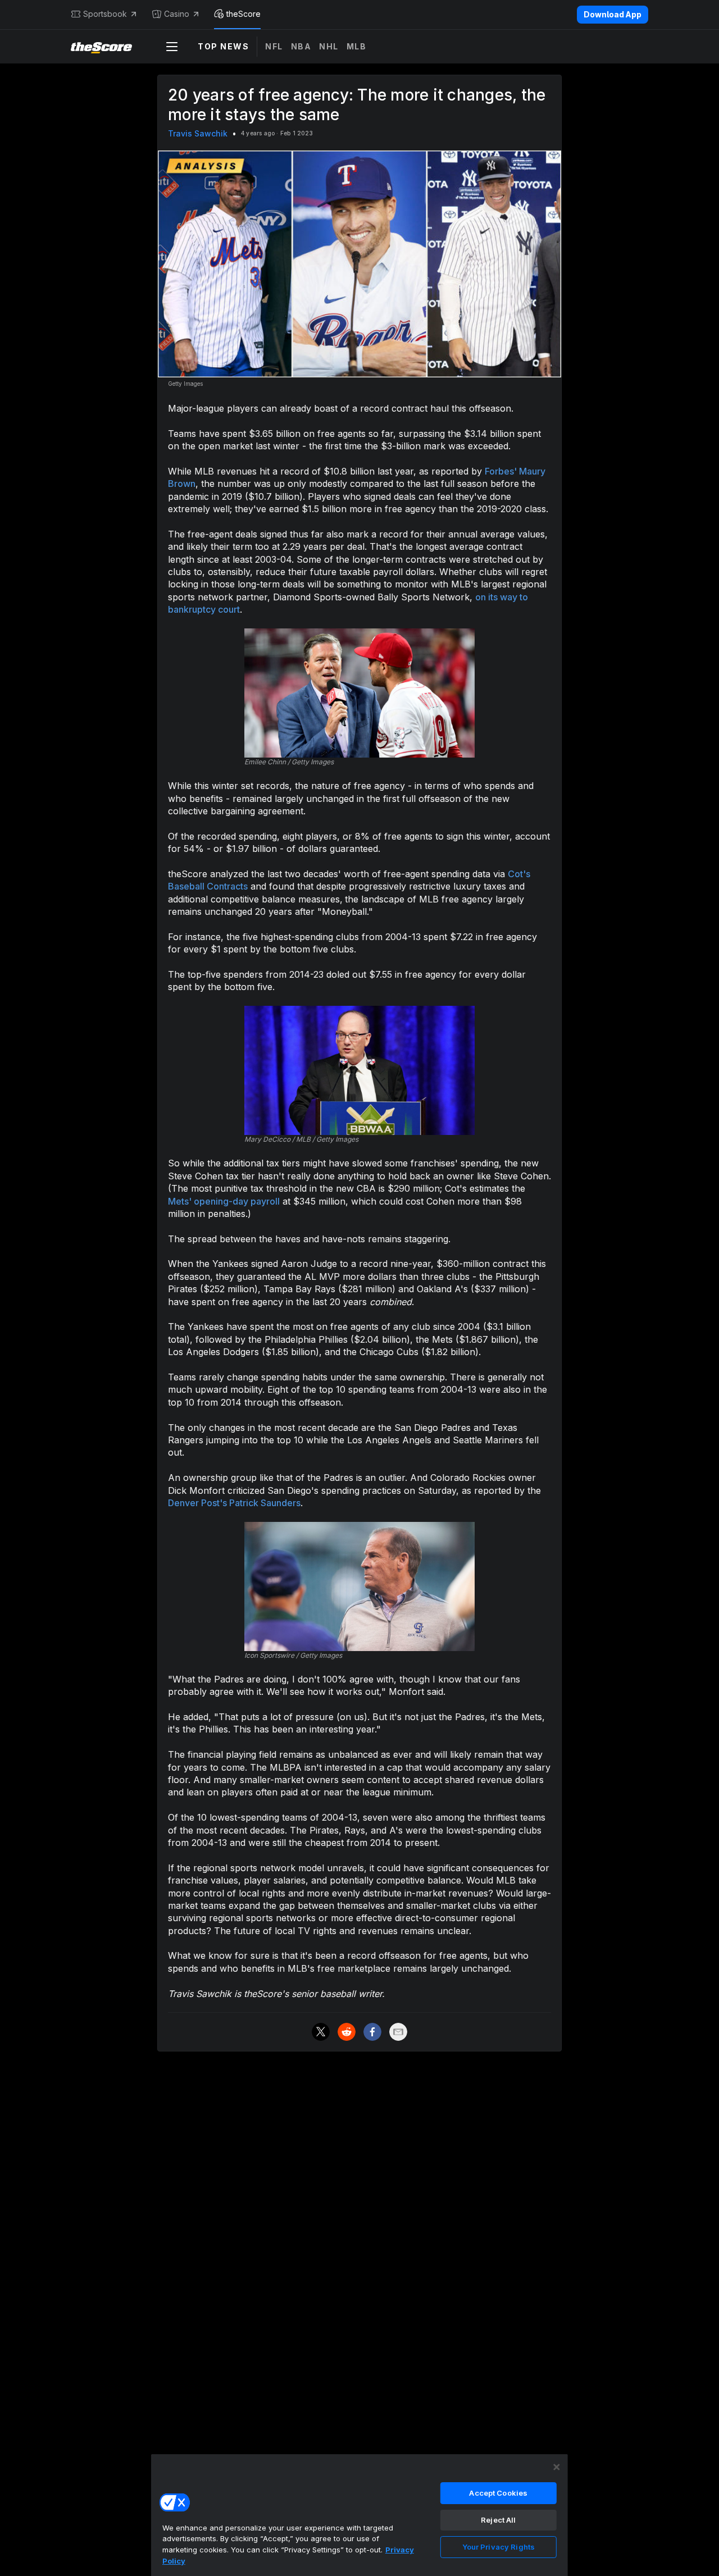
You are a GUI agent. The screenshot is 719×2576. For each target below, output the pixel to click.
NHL (329, 46)
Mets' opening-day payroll (224, 1201)
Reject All (498, 2520)
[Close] (557, 2467)
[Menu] (172, 47)
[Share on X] (321, 2032)
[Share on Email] (398, 2032)
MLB (357, 46)
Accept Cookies (498, 2493)
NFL (274, 46)
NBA (301, 46)
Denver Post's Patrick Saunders (234, 1503)
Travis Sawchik (198, 133)
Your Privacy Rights (499, 2547)
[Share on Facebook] (372, 2032)
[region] (359, 2515)
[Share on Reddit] (347, 2032)
